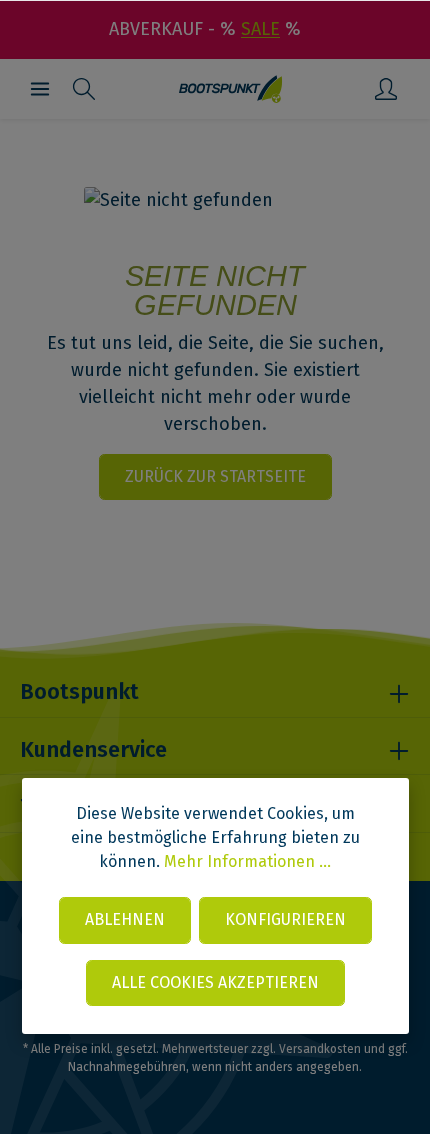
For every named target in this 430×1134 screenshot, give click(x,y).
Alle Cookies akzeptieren (215, 982)
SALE (260, 29)
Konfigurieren (285, 919)
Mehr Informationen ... (247, 861)
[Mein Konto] (386, 89)
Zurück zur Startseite (215, 476)
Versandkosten (320, 1049)
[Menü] (40, 89)
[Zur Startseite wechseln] (230, 89)
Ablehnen (125, 919)
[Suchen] (84, 89)
